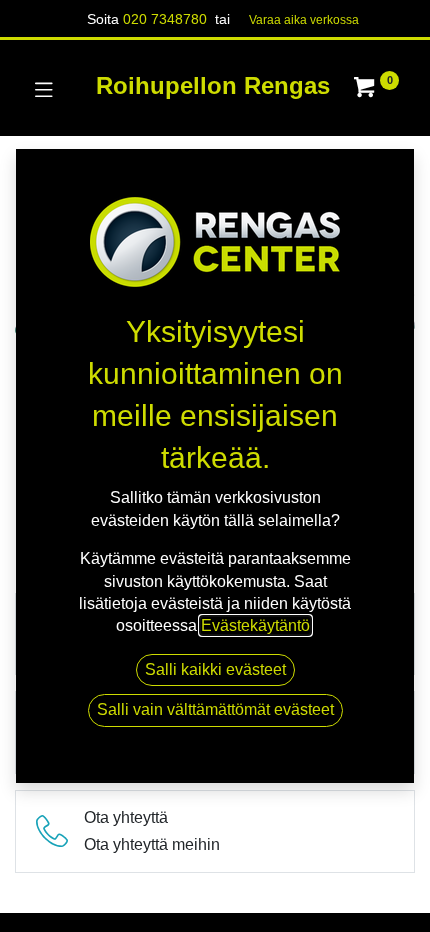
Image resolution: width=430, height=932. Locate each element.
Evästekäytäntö (255, 625)
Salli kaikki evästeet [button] (215, 669)
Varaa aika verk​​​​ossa (304, 20)
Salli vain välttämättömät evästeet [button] (215, 709)
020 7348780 (165, 19)
